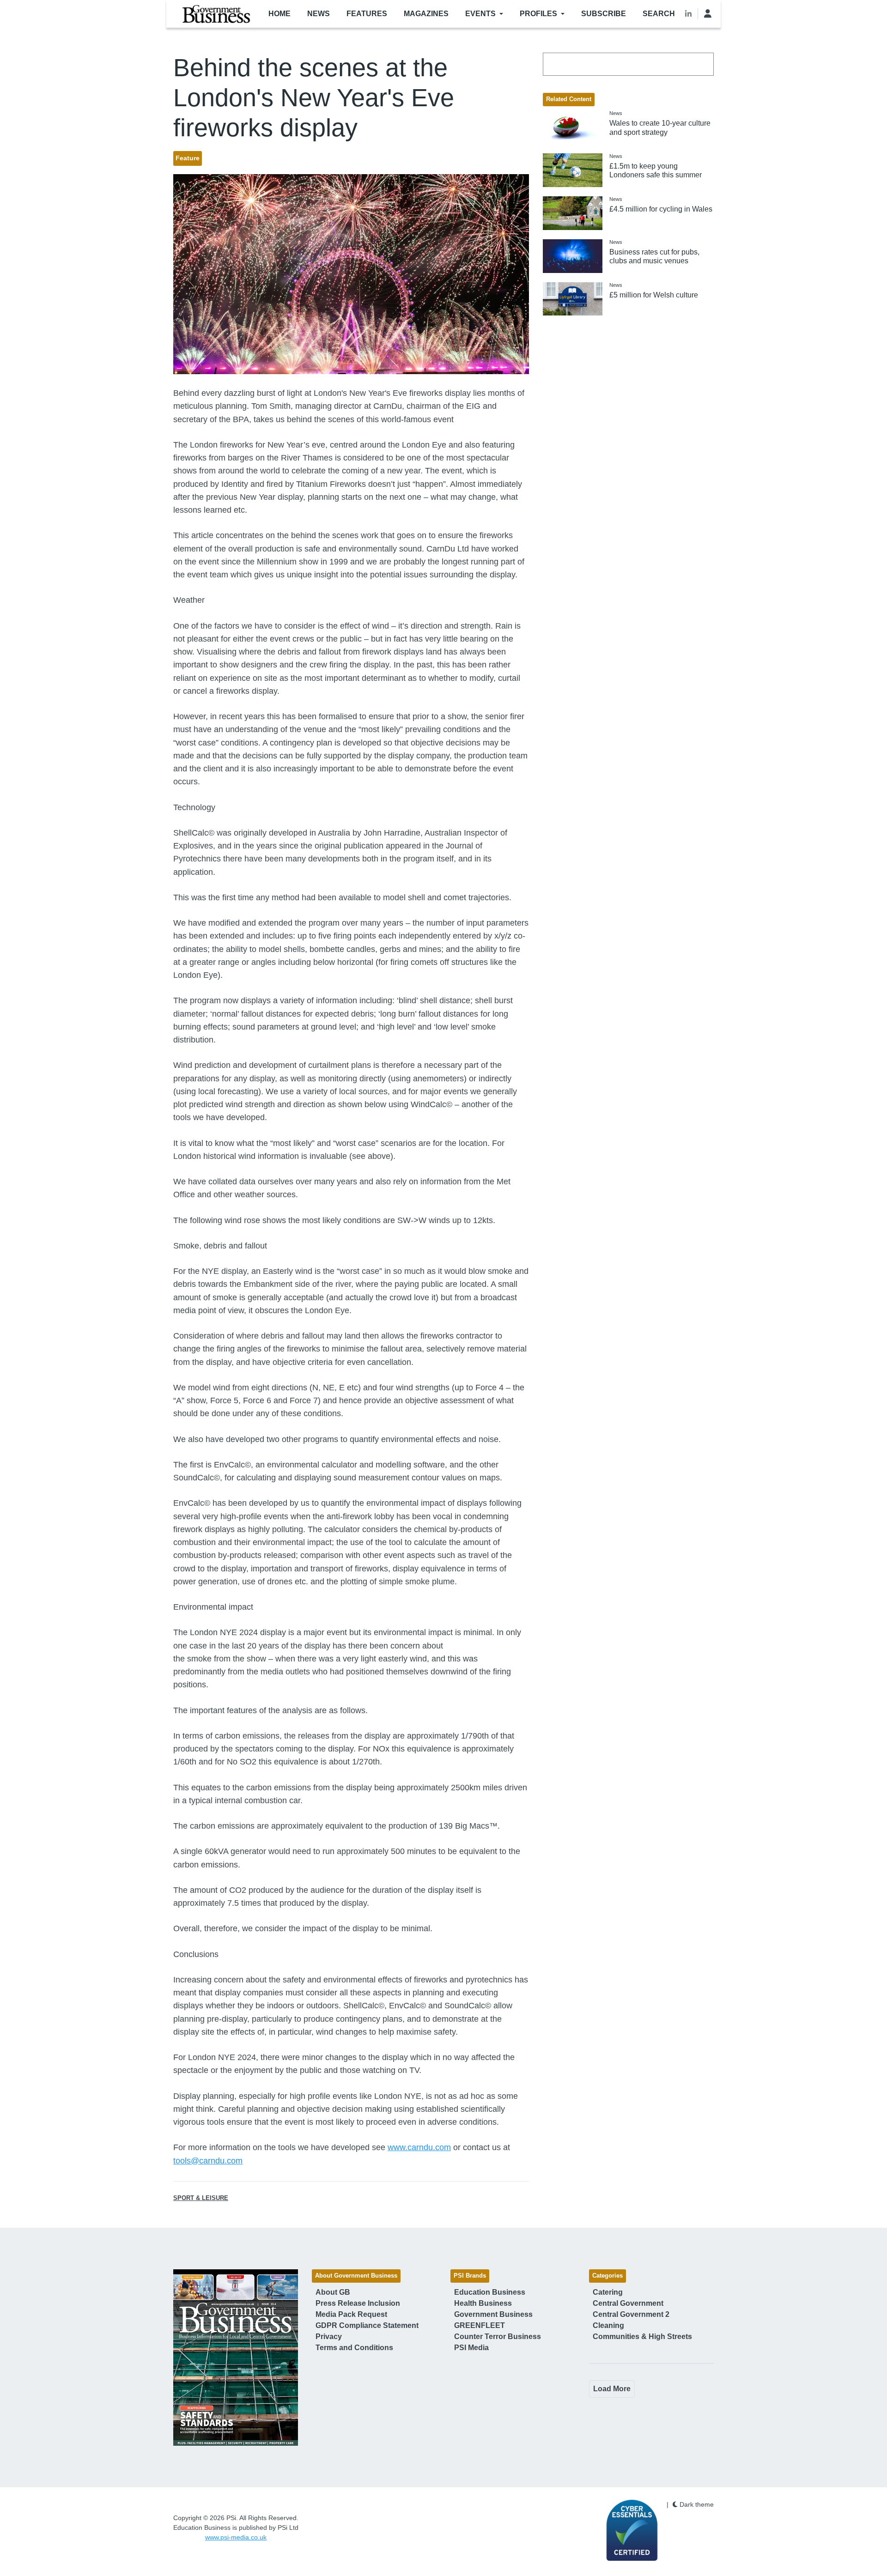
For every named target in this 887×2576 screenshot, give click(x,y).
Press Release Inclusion (358, 2303)
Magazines (426, 14)
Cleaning (608, 2325)
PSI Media (471, 2348)
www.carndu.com (419, 2147)
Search (659, 14)
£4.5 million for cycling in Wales (661, 209)
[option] (236, 2358)
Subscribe (604, 14)
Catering (608, 2292)
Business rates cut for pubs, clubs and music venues (654, 256)
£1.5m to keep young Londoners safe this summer (656, 170)
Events (480, 14)
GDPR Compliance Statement (367, 2325)
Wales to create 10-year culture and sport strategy (660, 127)
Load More (612, 2389)
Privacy (329, 2337)
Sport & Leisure (201, 2198)
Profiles (538, 14)
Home (279, 14)
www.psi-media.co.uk (236, 2537)
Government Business (493, 2314)
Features (367, 14)
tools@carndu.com (208, 2161)
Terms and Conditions (354, 2348)
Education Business (490, 2292)
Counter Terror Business (498, 2337)
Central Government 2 (631, 2314)
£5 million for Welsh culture (654, 295)
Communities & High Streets (642, 2337)
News (319, 14)
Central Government (628, 2303)
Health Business (483, 2303)
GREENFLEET (480, 2325)
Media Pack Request (351, 2314)
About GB (333, 2292)
